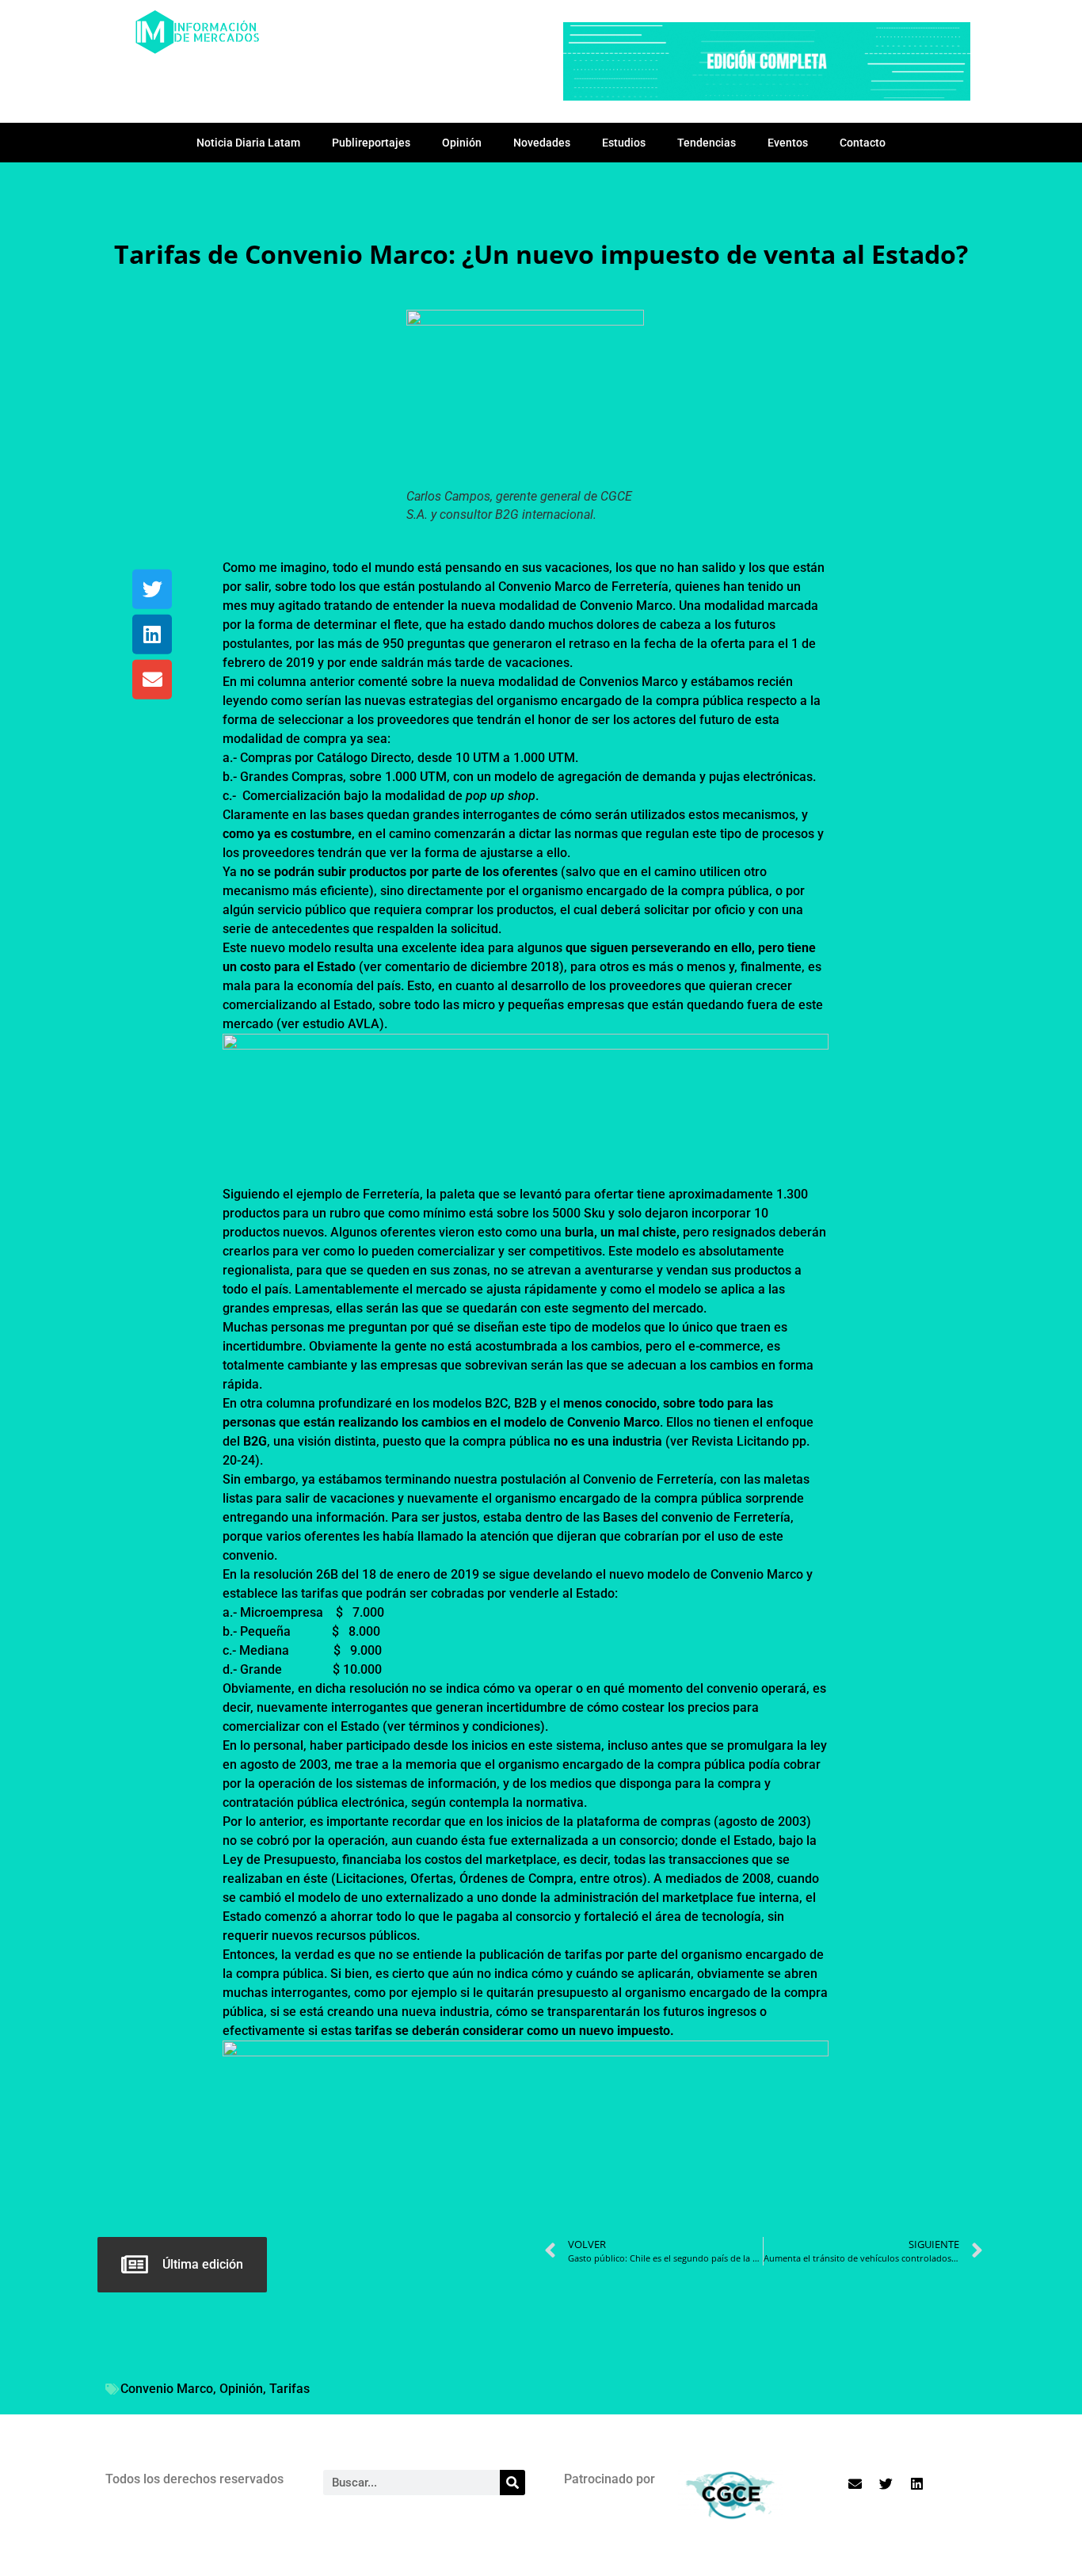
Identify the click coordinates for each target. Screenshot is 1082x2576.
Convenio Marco (167, 2389)
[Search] (512, 2483)
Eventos (788, 143)
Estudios (624, 143)
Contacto (863, 143)
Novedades (542, 143)
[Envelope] (152, 680)
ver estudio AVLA (330, 1024)
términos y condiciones (474, 1726)
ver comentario (407, 967)
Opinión (462, 143)
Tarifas (290, 2389)
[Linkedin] (152, 634)
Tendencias (707, 143)
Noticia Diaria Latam (248, 143)
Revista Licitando (740, 1441)
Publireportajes (371, 143)
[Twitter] (152, 589)
